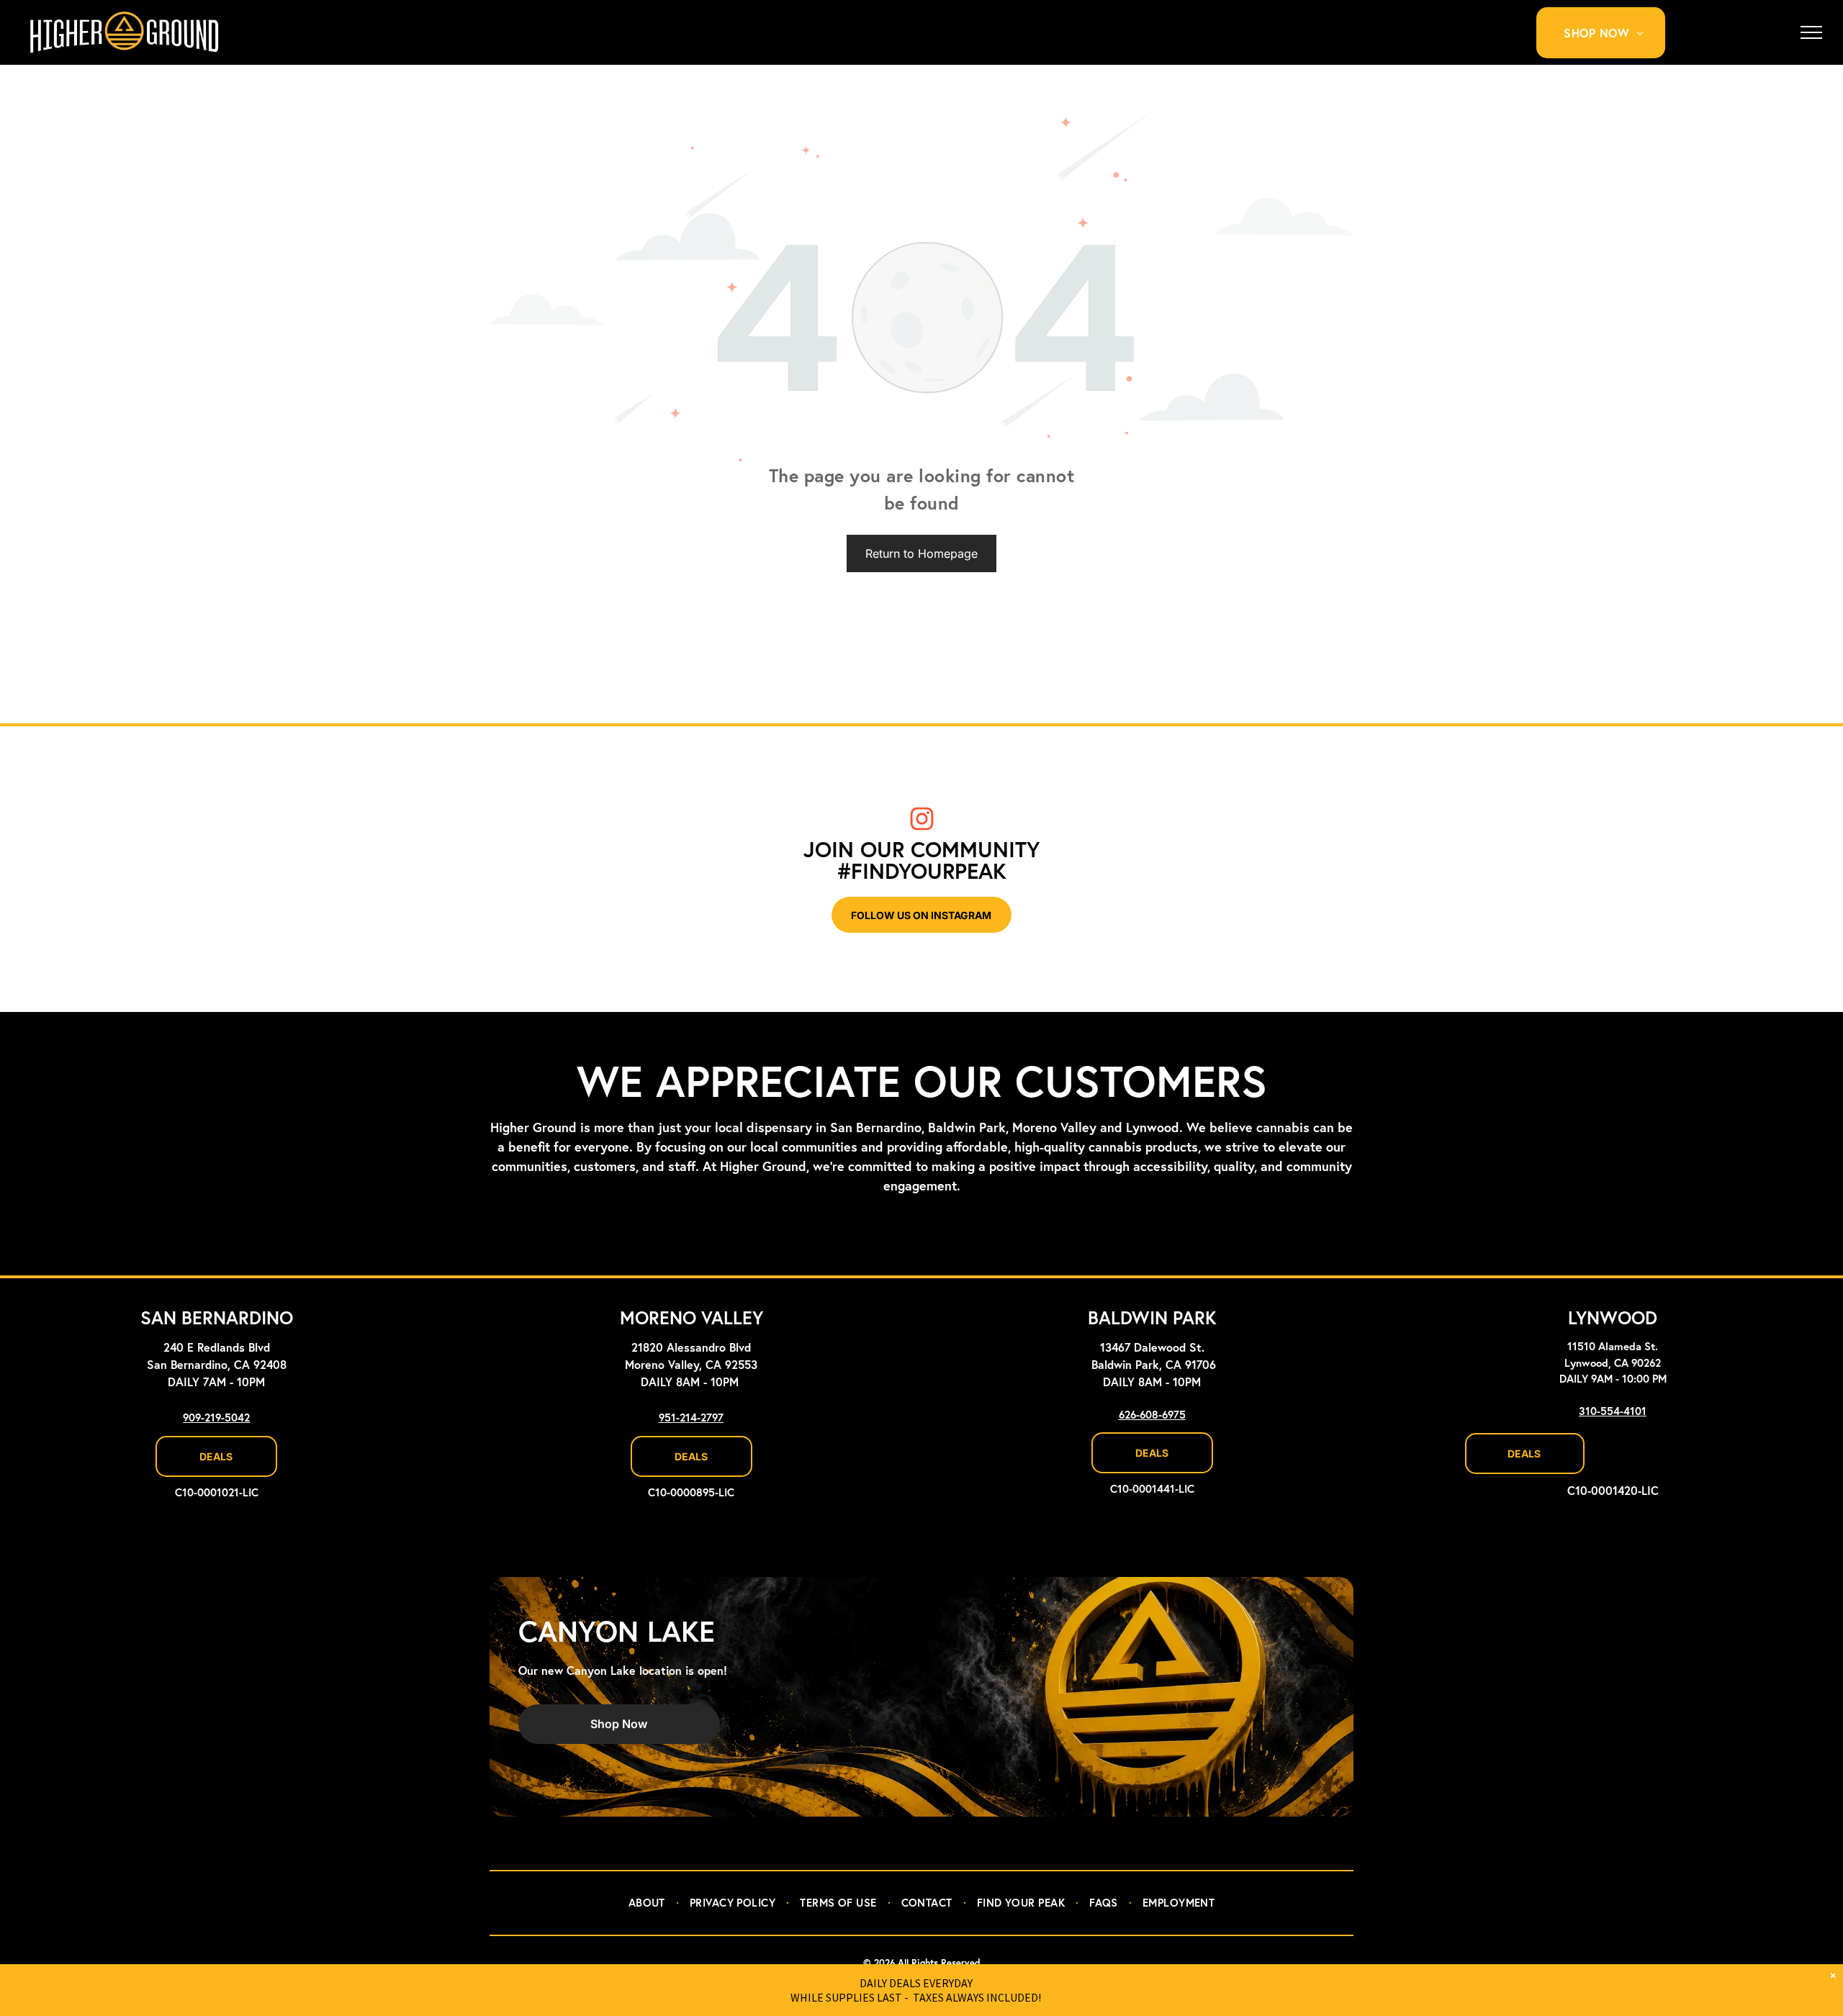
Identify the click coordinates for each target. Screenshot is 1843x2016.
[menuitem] (1609, 33)
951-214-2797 (691, 1418)
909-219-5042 (216, 1418)
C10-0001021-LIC (217, 1493)
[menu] (1811, 32)
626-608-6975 (1152, 1415)
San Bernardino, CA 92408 (217, 1365)
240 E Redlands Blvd (217, 1348)
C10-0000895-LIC (691, 1493)
